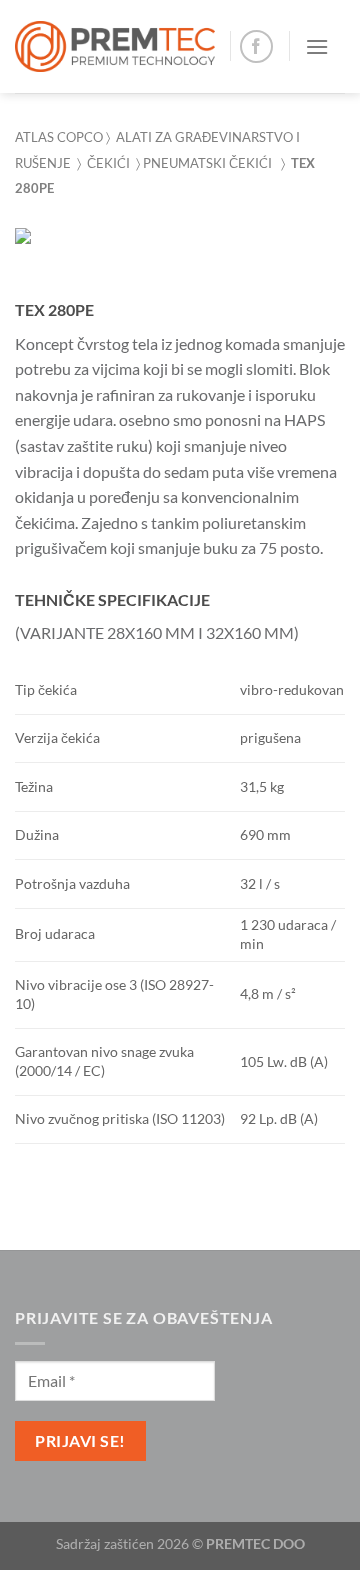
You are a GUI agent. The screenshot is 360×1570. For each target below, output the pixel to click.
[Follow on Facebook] (256, 46)
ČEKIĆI (111, 163)
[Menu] (317, 46)
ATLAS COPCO (59, 137)
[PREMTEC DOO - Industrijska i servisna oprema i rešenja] (115, 46)
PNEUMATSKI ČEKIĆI (207, 163)
